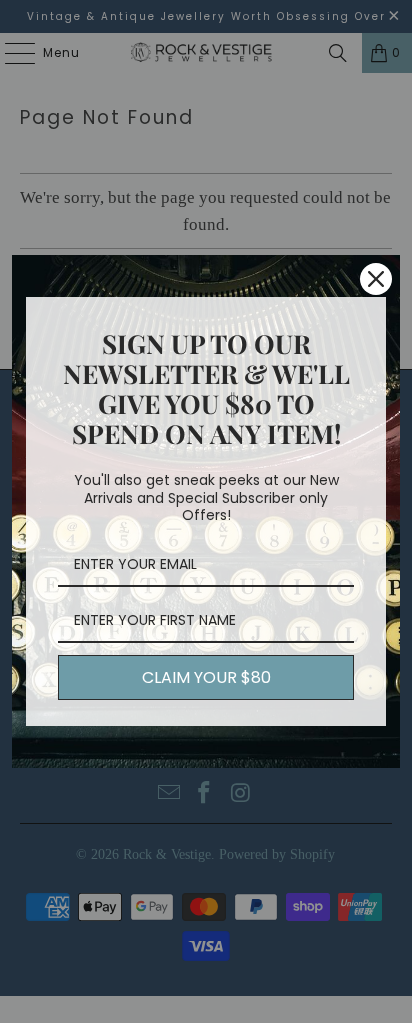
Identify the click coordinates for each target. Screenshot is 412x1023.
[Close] (376, 279)
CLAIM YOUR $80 (206, 677)
